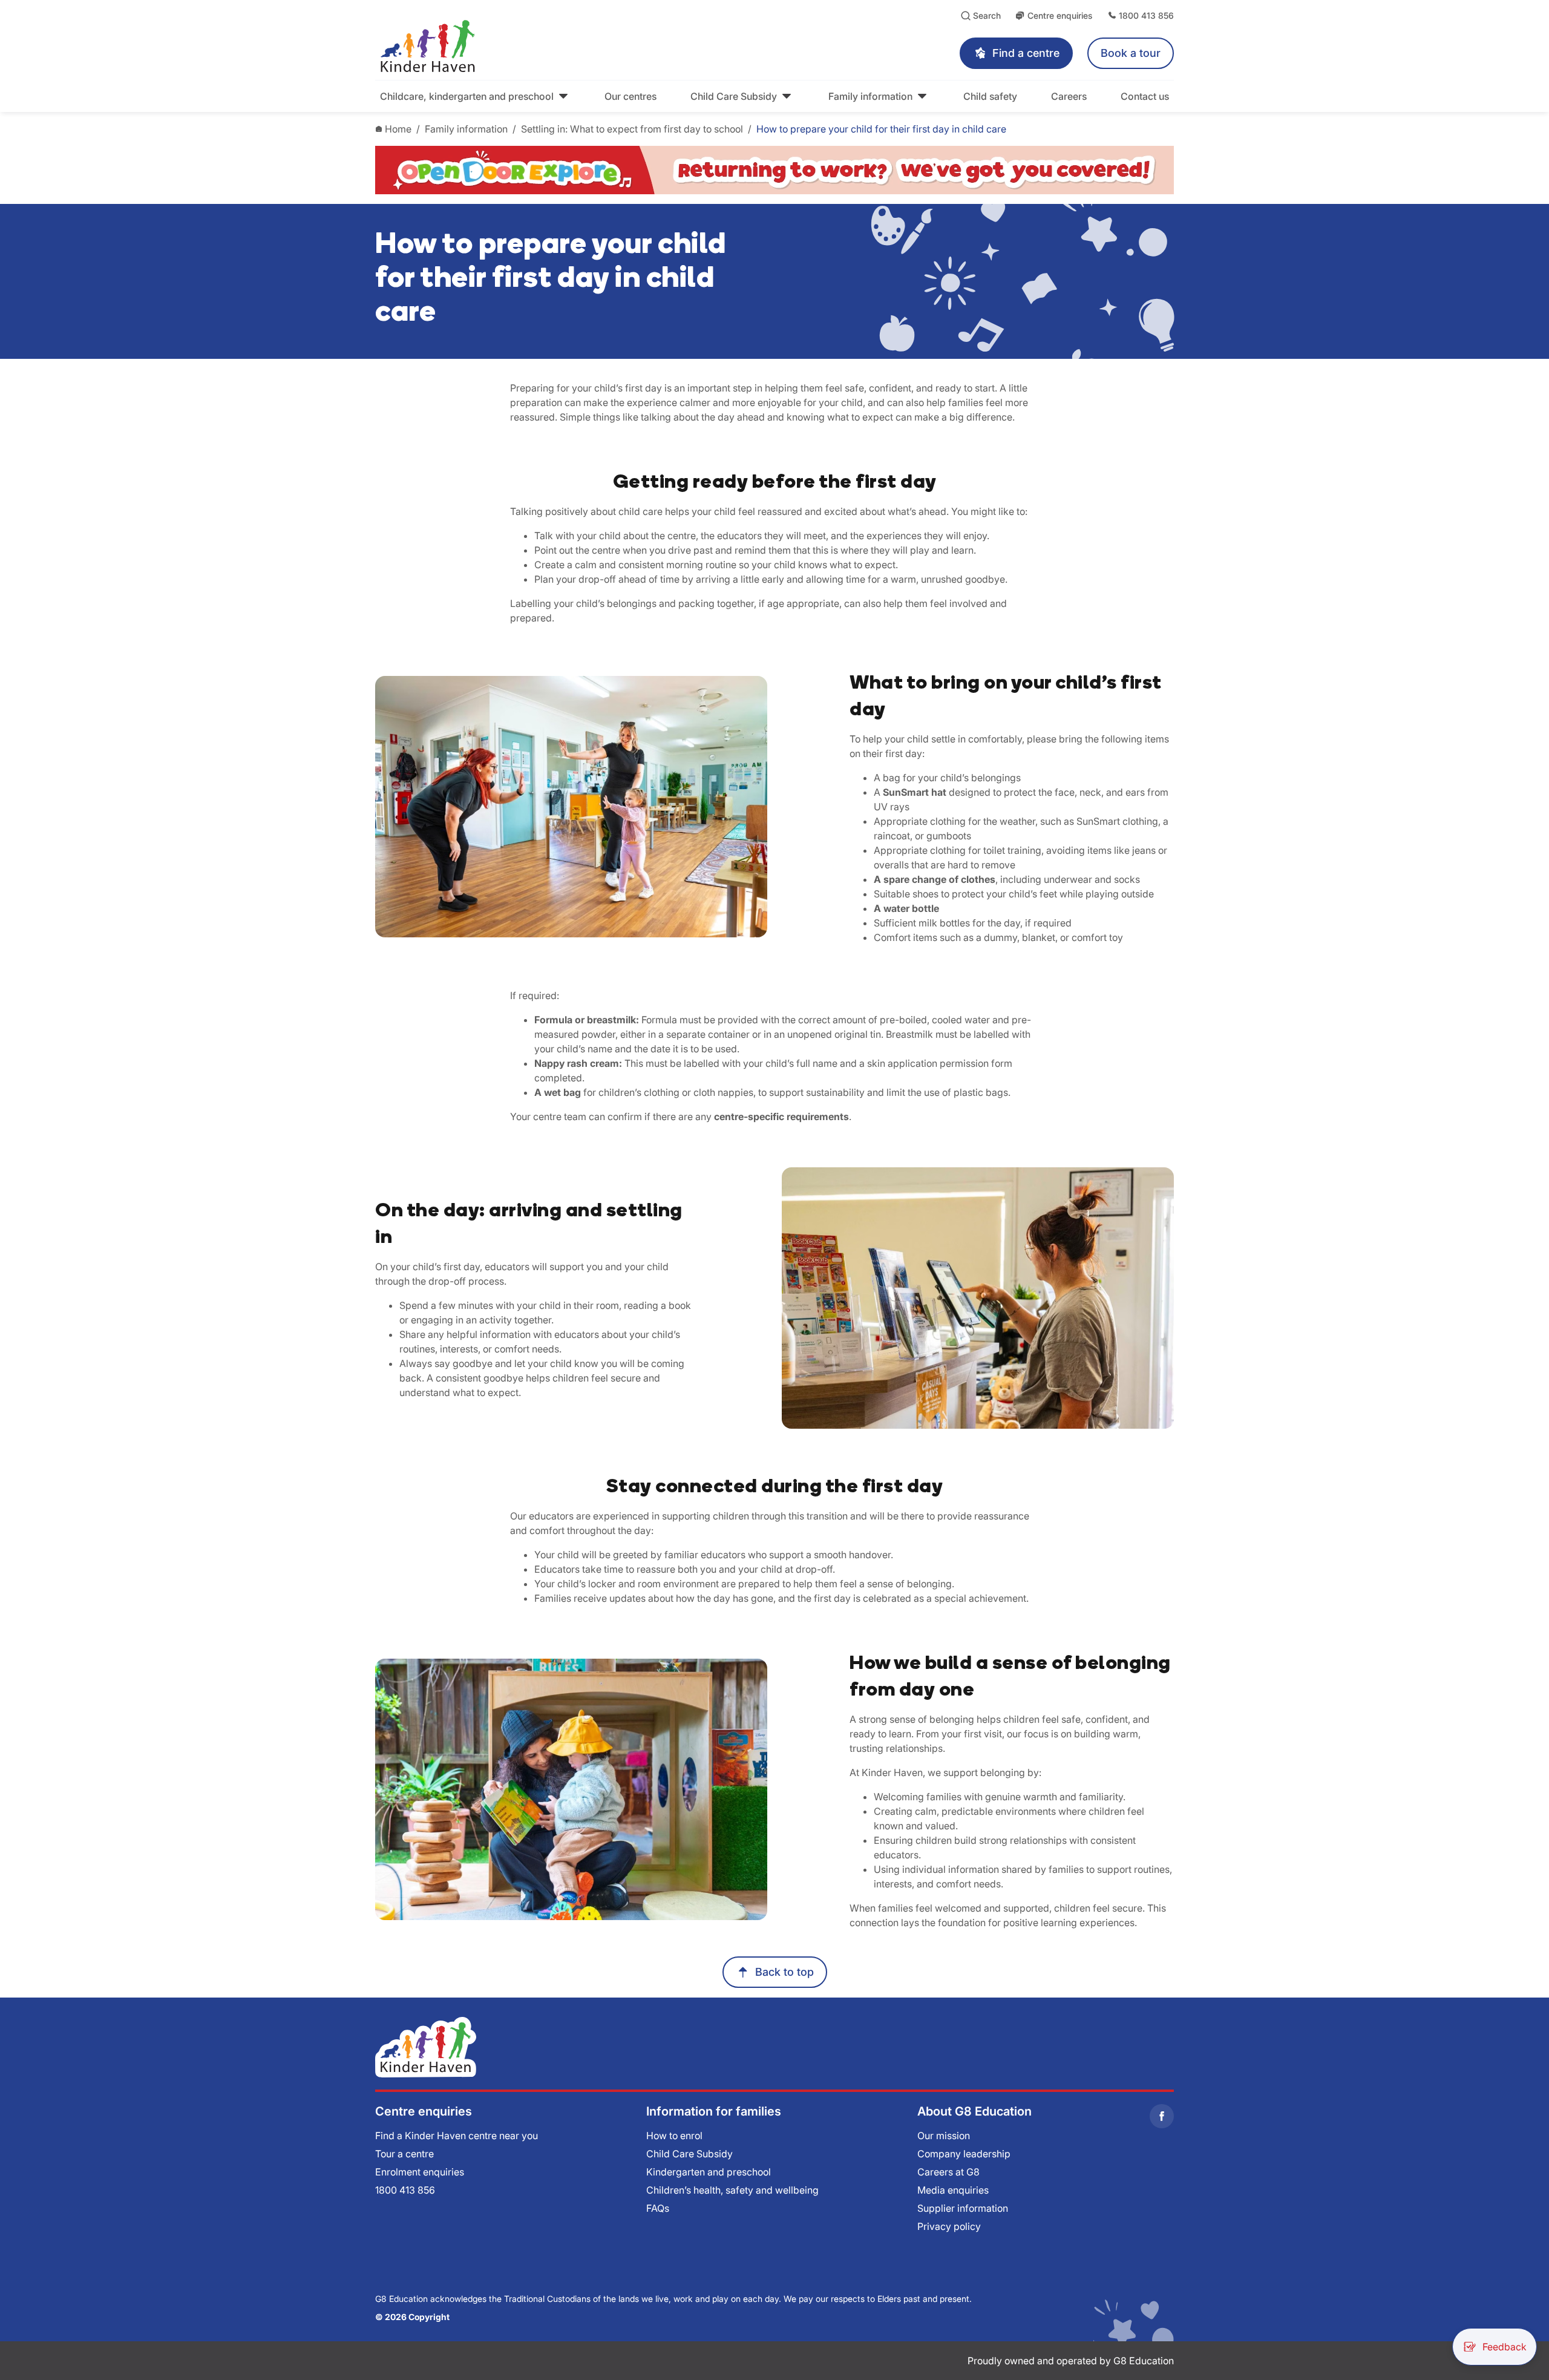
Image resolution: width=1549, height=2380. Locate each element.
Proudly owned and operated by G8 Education (1071, 2361)
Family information (466, 129)
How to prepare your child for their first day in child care (881, 129)
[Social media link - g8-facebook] (1162, 2116)
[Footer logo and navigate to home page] (426, 2047)
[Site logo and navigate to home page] (548, 46)
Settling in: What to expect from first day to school (632, 129)
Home (398, 129)
